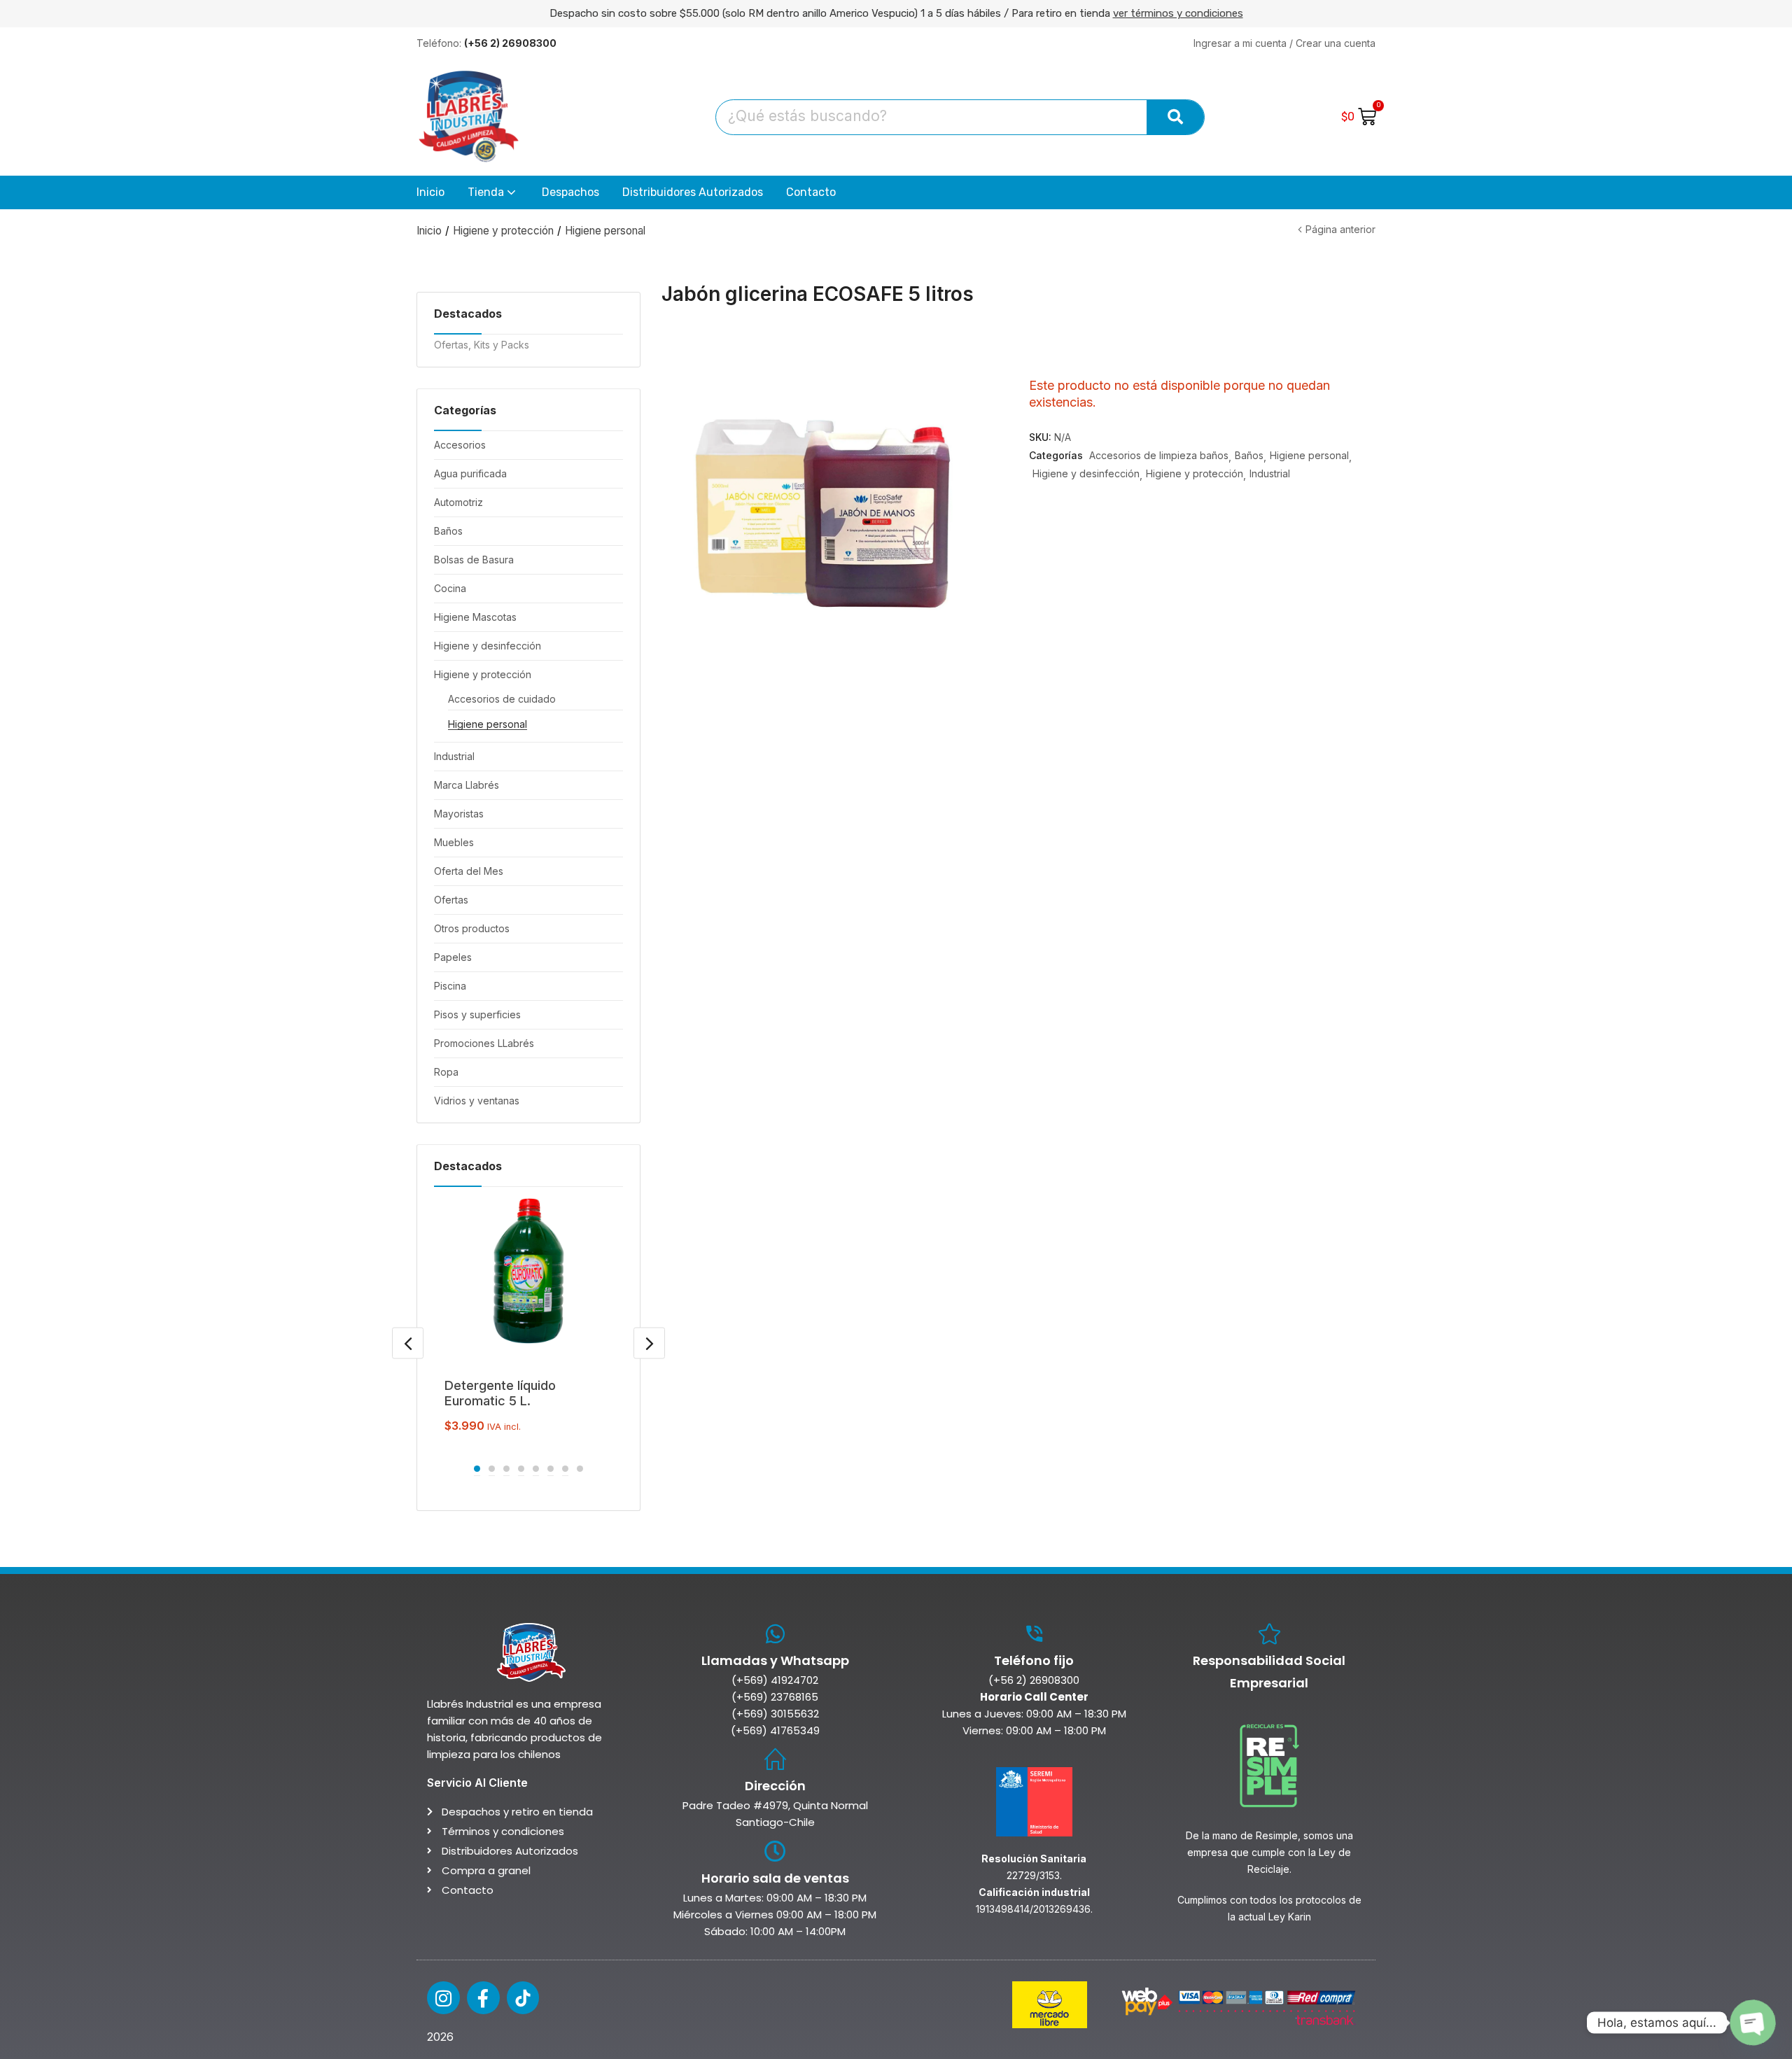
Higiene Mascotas (475, 617)
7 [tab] (565, 1469)
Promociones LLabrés (484, 1043)
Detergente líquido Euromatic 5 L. (500, 1393)
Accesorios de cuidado (502, 699)
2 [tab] (492, 1469)
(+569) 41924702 (775, 1680)
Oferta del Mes (469, 871)
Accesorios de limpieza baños (1159, 455)
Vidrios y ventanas (477, 1101)
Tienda (487, 192)
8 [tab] (580, 1469)
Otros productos (472, 928)
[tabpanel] (528, 1317)
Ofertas (451, 900)
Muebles (454, 842)
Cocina (450, 588)
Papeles (453, 957)
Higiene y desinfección (488, 646)
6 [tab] (551, 1469)
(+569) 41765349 (775, 1730)
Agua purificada (470, 473)
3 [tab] (506, 1469)
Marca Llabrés (467, 785)
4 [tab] (521, 1469)
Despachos (570, 192)
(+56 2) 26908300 (1034, 1680)
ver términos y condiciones (1178, 13)
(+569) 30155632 (775, 1714)
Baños (448, 531)
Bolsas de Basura (474, 560)
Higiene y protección (503, 231)
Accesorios (460, 445)
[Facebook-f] (483, 1998)
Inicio (430, 192)
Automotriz (458, 502)
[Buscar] (1175, 117)
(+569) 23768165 (775, 1697)
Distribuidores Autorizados (693, 192)
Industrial (454, 756)
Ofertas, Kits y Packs (482, 345)
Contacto (811, 192)
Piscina (450, 986)
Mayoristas (459, 814)
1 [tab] (477, 1469)
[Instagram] (443, 1998)
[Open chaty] (1753, 2023)
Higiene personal (605, 231)
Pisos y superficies (477, 1014)
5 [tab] (536, 1469)
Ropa (446, 1072)
